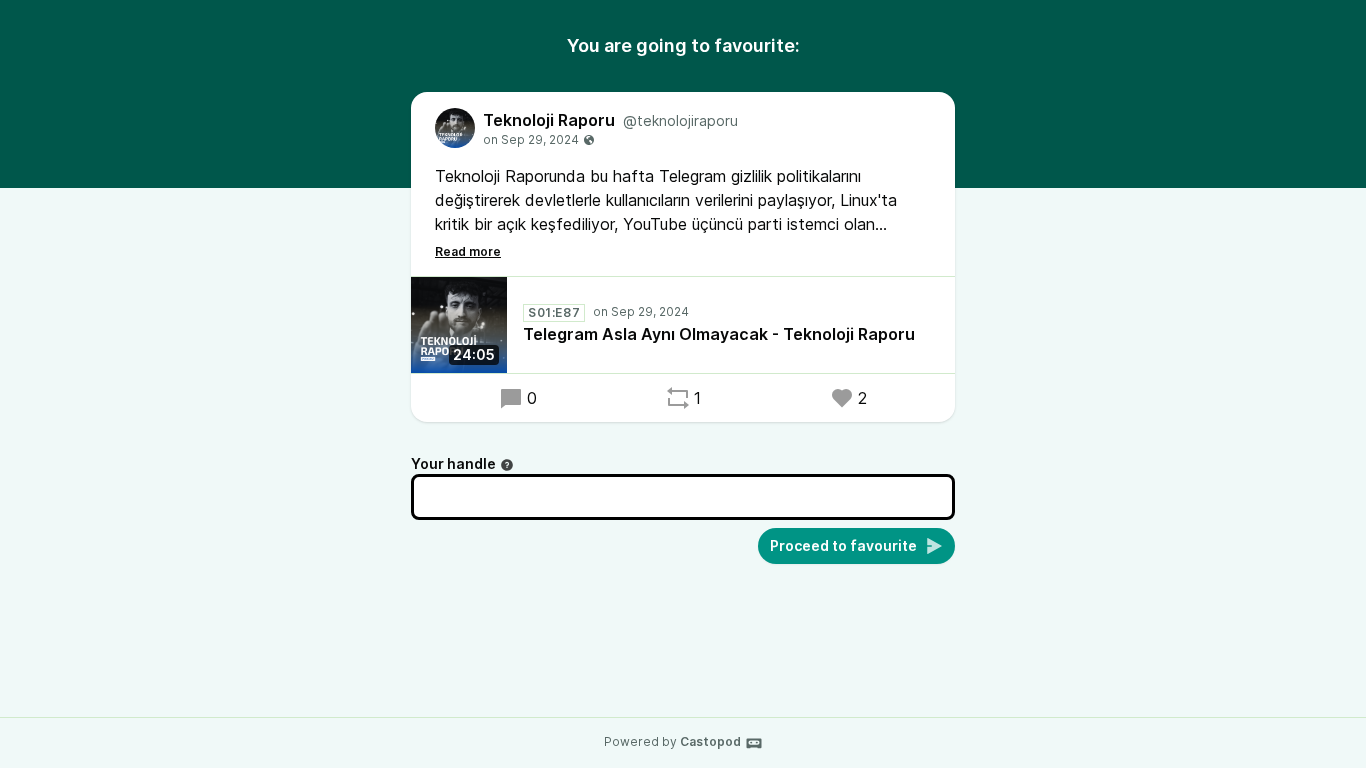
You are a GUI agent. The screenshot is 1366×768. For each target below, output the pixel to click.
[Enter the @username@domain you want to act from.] (507, 465)
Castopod (710, 741)
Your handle (453, 463)
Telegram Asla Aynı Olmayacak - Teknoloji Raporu (719, 334)
